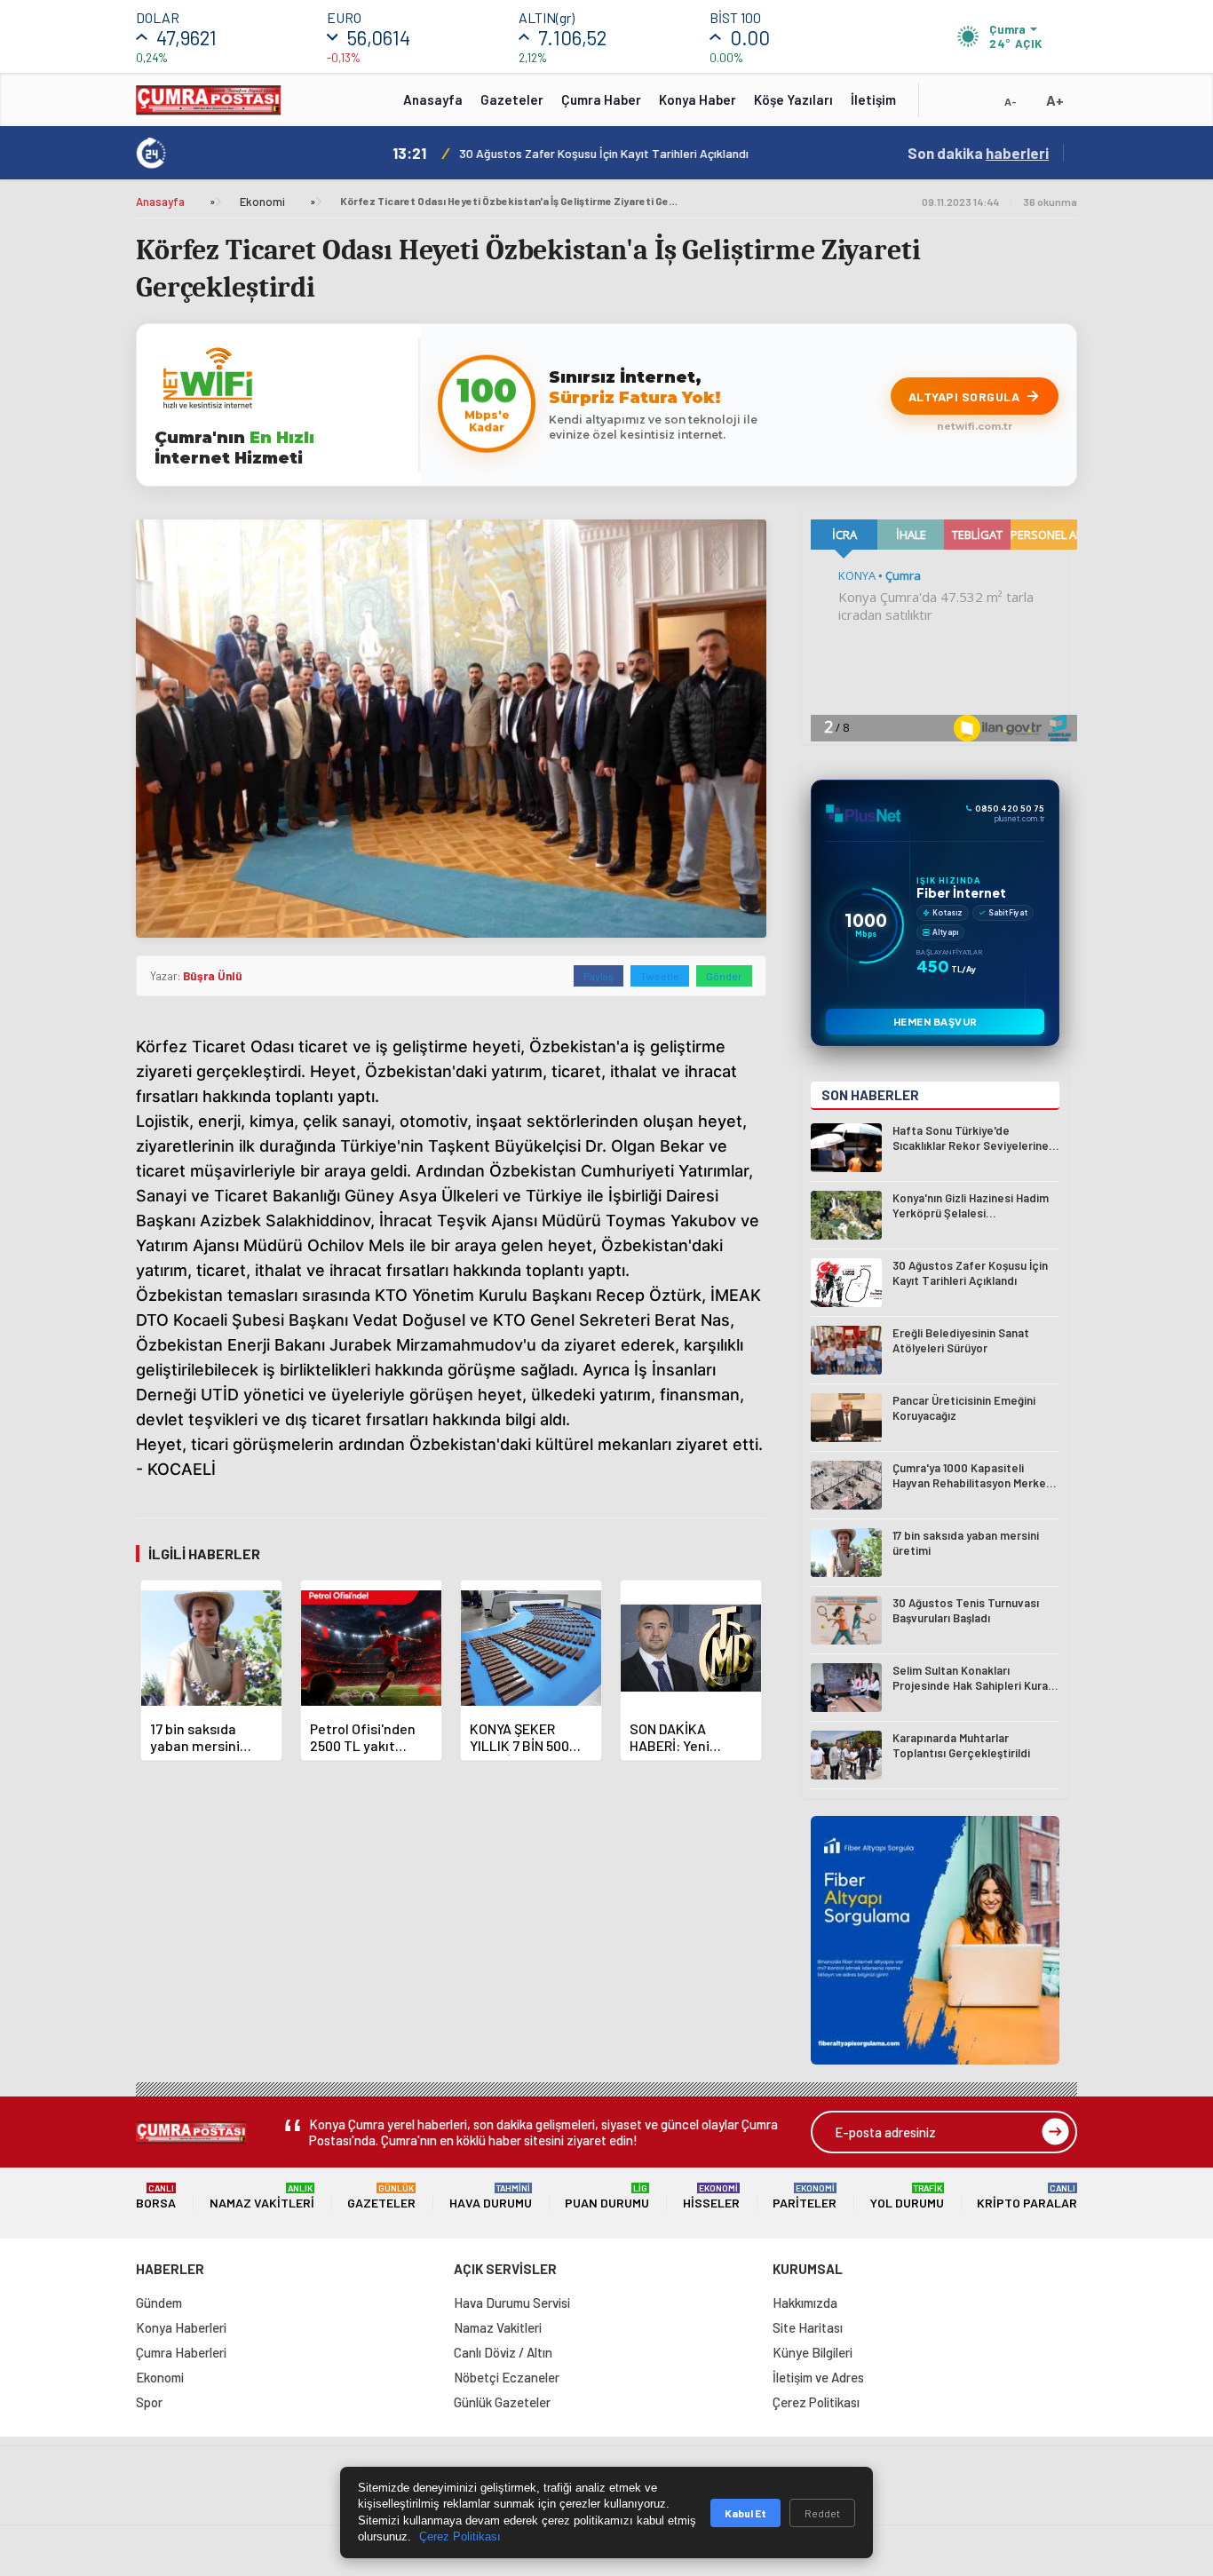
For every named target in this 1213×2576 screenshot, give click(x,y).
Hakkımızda (805, 2303)
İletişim (873, 99)
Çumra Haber (601, 99)
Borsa (156, 2196)
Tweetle (660, 976)
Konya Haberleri (181, 2327)
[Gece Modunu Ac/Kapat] (975, 106)
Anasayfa (433, 99)
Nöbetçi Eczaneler (507, 2377)
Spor (149, 2402)
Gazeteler (512, 99)
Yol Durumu (907, 2196)
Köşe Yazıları (793, 99)
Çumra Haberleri (181, 2352)
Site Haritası (808, 2327)
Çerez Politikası (816, 2402)
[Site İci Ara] (946, 106)
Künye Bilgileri (813, 2352)
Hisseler (711, 2196)
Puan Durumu (607, 2196)
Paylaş (599, 976)
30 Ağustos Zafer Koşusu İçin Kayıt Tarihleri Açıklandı (504, 153)
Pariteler (805, 2196)
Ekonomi (262, 202)
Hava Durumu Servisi (512, 2303)
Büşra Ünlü (213, 976)
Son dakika (978, 153)
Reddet (822, 2513)
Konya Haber (698, 99)
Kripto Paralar (1027, 2196)
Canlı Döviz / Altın (503, 2352)
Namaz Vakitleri (262, 2196)
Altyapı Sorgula (964, 396)
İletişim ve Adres (818, 2377)
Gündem (159, 2303)
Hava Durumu (491, 2196)
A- (1011, 101)
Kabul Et (745, 2513)
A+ (1055, 100)
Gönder (724, 976)
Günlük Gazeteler (502, 2402)
